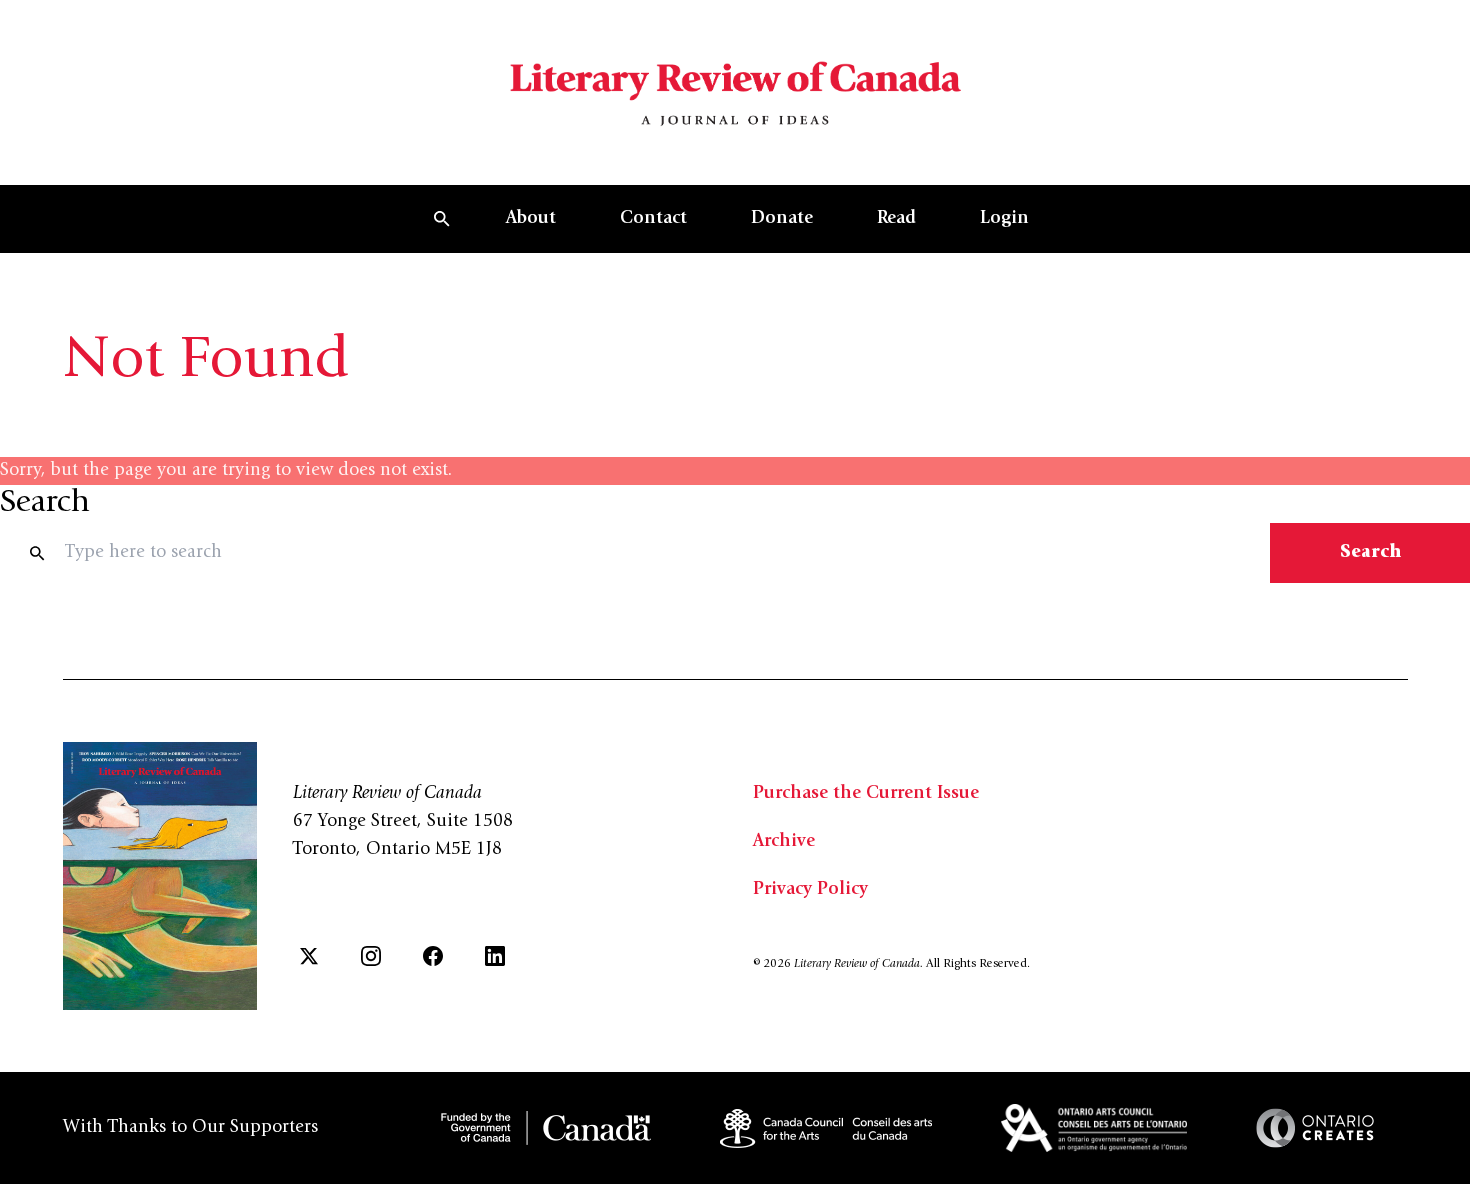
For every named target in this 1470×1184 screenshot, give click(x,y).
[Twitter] (309, 956)
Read (896, 219)
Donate (782, 219)
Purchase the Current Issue (866, 794)
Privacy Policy (810, 890)
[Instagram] (371, 956)
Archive (784, 842)
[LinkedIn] (495, 956)
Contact (653, 219)
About (531, 219)
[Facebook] (433, 956)
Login (1004, 219)
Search (1370, 553)
